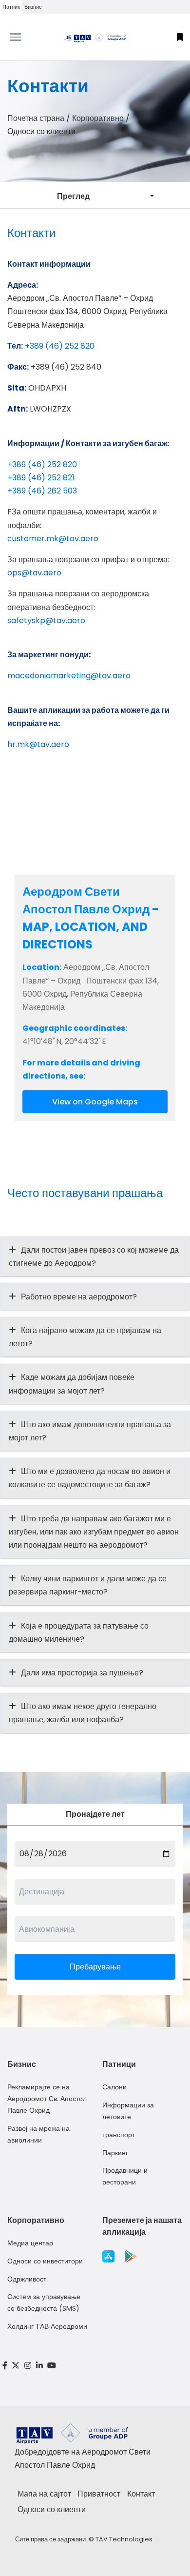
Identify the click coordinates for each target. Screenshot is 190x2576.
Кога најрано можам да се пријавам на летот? (85, 1337)
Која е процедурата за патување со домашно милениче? (79, 1632)
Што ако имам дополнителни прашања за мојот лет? (90, 1431)
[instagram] (28, 2366)
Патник (11, 7)
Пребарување (95, 1967)
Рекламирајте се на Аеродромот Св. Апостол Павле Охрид (47, 2099)
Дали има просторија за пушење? (82, 1673)
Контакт (141, 2494)
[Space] (95, 37)
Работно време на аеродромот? (79, 1297)
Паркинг (115, 2153)
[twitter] (16, 2366)
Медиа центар (30, 2243)
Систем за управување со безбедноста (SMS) (44, 2302)
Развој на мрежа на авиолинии (38, 2134)
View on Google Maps (95, 1102)
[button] (180, 37)
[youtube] (52, 2366)
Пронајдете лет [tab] (95, 1814)
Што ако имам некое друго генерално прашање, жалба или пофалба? (83, 1713)
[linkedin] (39, 2366)
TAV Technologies (124, 2539)
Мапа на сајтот (44, 2494)
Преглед (73, 196)
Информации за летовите (128, 2111)
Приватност (99, 2494)
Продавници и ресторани (125, 2176)
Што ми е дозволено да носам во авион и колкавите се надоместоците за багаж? (90, 1478)
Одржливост (27, 2279)
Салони (114, 2087)
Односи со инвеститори (45, 2261)
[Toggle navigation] (24, 37)
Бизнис (33, 7)
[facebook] (5, 2366)
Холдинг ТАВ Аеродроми (47, 2326)
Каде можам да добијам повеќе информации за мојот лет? (72, 1384)
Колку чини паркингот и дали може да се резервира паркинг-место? (88, 1585)
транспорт (119, 2135)
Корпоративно (98, 118)
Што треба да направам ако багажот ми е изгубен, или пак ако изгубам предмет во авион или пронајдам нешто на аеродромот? (94, 1532)
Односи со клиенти (52, 2509)
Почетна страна (36, 118)
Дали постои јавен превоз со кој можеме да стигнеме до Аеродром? (94, 1257)
